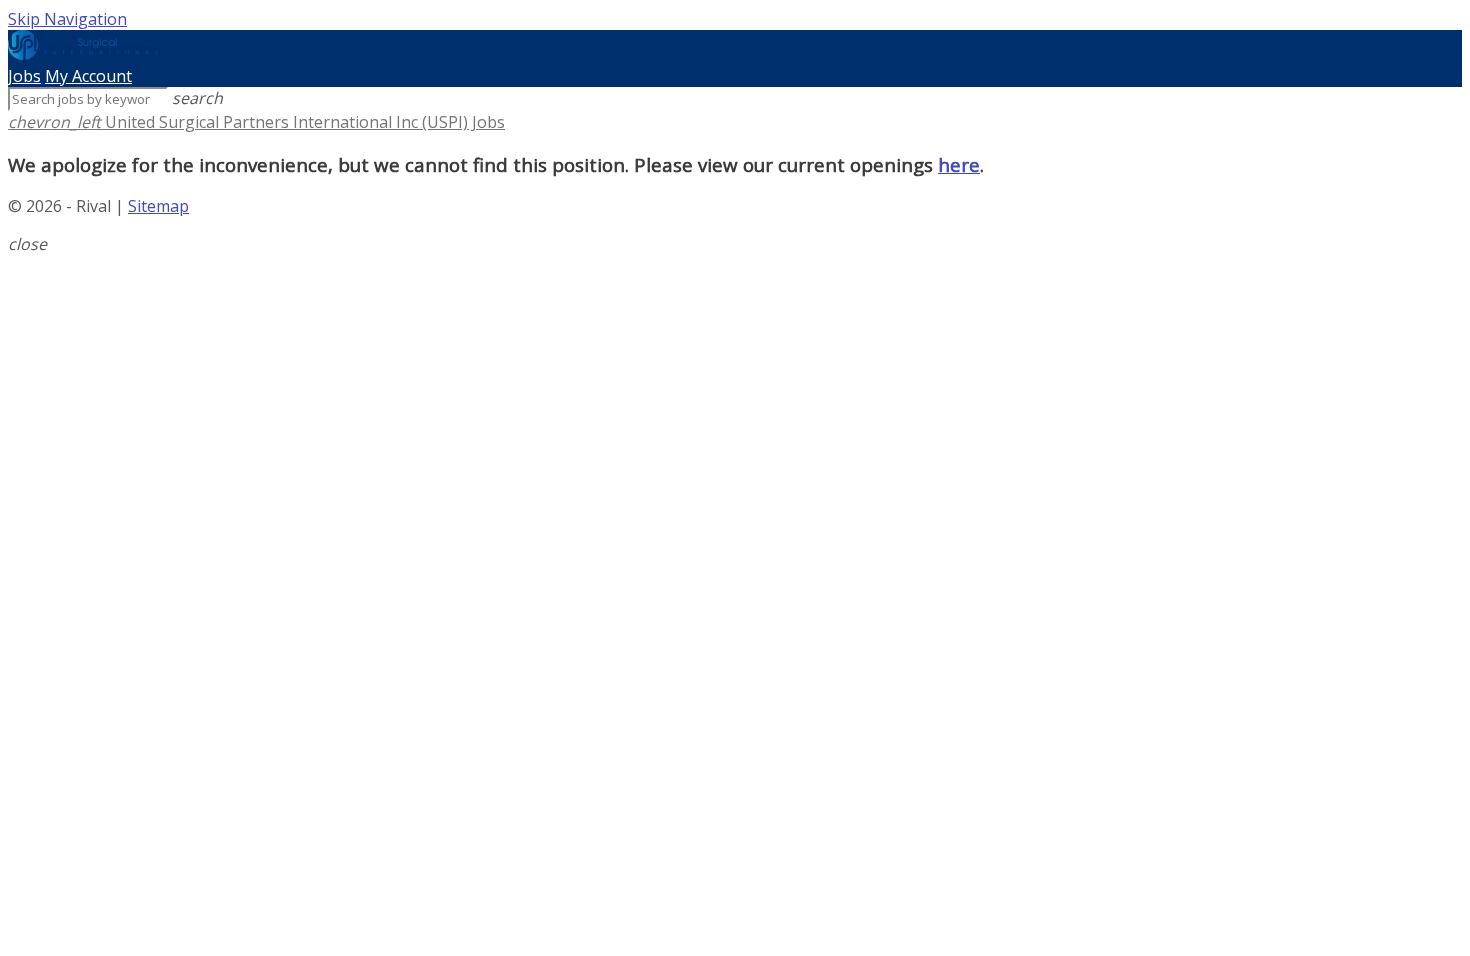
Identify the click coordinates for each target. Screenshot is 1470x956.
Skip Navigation (67, 19)
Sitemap (158, 206)
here (959, 164)
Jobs (24, 76)
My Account (88, 76)
